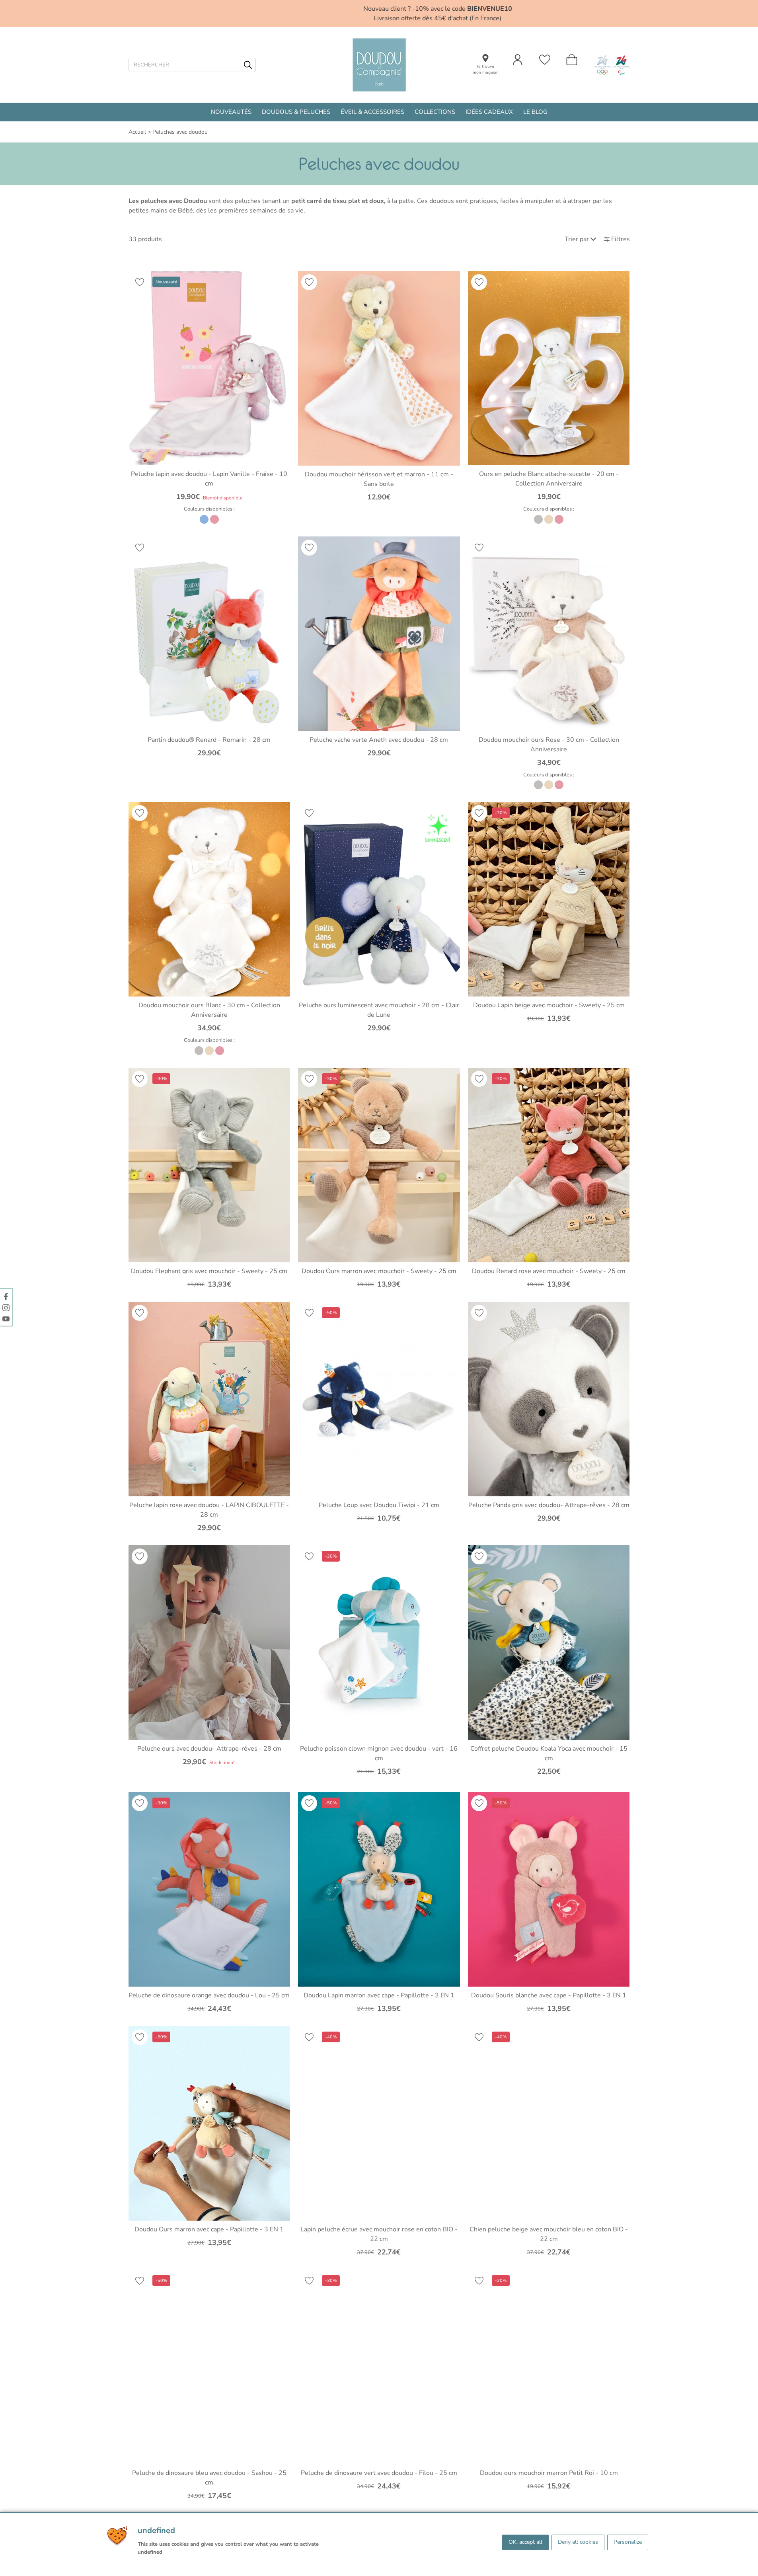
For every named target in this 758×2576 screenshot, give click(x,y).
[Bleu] (204, 519)
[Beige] (549, 519)
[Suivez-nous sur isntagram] (6, 1307)
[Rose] (214, 519)
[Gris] (538, 519)
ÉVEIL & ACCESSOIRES (372, 112)
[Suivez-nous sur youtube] (6, 1318)
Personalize (628, 2542)
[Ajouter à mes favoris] (140, 282)
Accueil (137, 132)
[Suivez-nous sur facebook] (6, 1296)
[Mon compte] (518, 60)
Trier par (577, 239)
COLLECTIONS (435, 112)
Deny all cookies (578, 2542)
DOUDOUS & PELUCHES (296, 112)
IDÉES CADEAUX (489, 112)
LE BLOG (535, 112)
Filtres (621, 239)
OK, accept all (525, 2542)
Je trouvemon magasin (486, 69)
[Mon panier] (572, 60)
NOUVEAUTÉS (231, 112)
